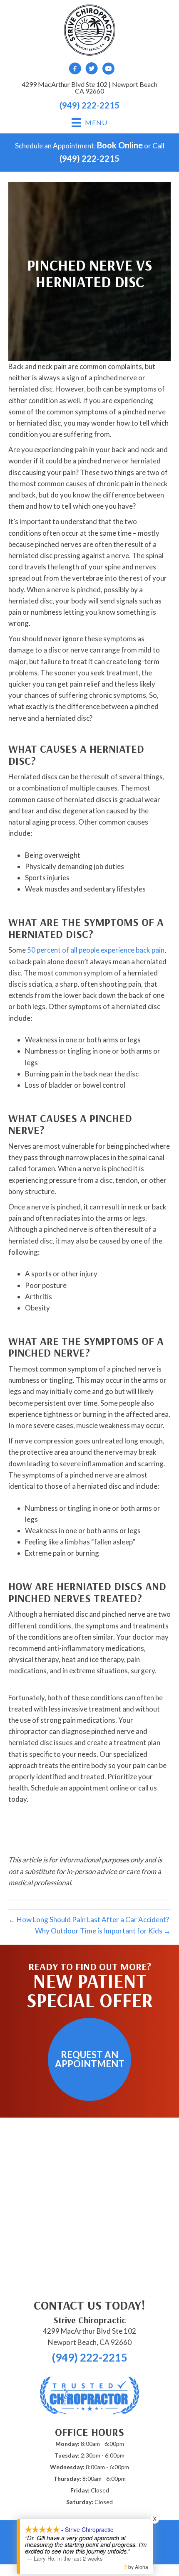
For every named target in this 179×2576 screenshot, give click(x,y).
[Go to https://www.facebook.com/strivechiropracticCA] (75, 70)
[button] (89, 2059)
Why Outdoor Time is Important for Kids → (103, 1931)
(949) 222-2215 (89, 105)
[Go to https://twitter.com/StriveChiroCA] (92, 70)
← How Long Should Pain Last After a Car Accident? (89, 1920)
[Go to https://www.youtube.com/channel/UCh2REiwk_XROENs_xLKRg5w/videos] (108, 70)
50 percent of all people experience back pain (96, 950)
